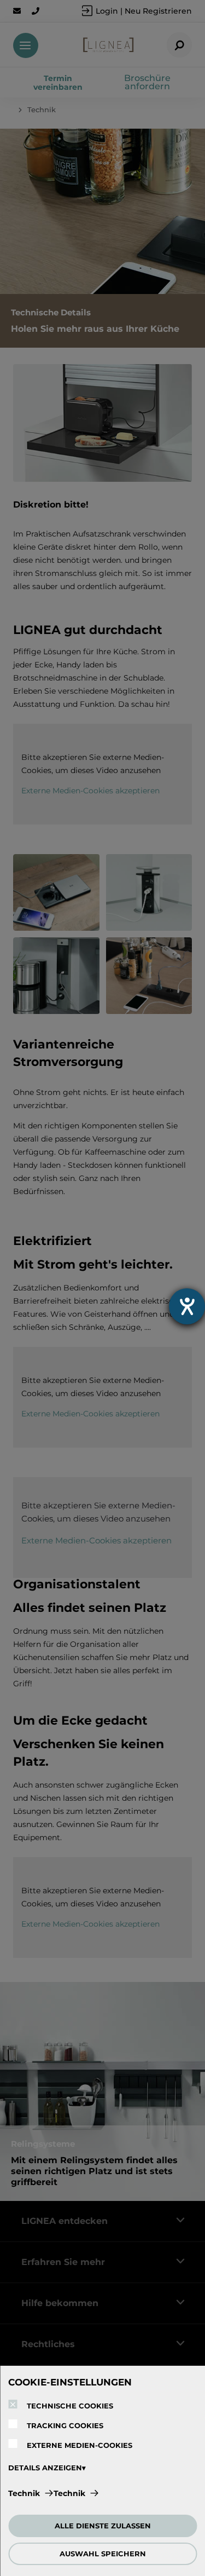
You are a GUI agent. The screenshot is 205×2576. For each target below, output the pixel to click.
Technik (24, 2493)
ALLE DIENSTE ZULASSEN (103, 2526)
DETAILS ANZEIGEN (45, 2468)
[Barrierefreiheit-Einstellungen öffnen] (187, 1306)
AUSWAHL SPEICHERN (103, 2554)
